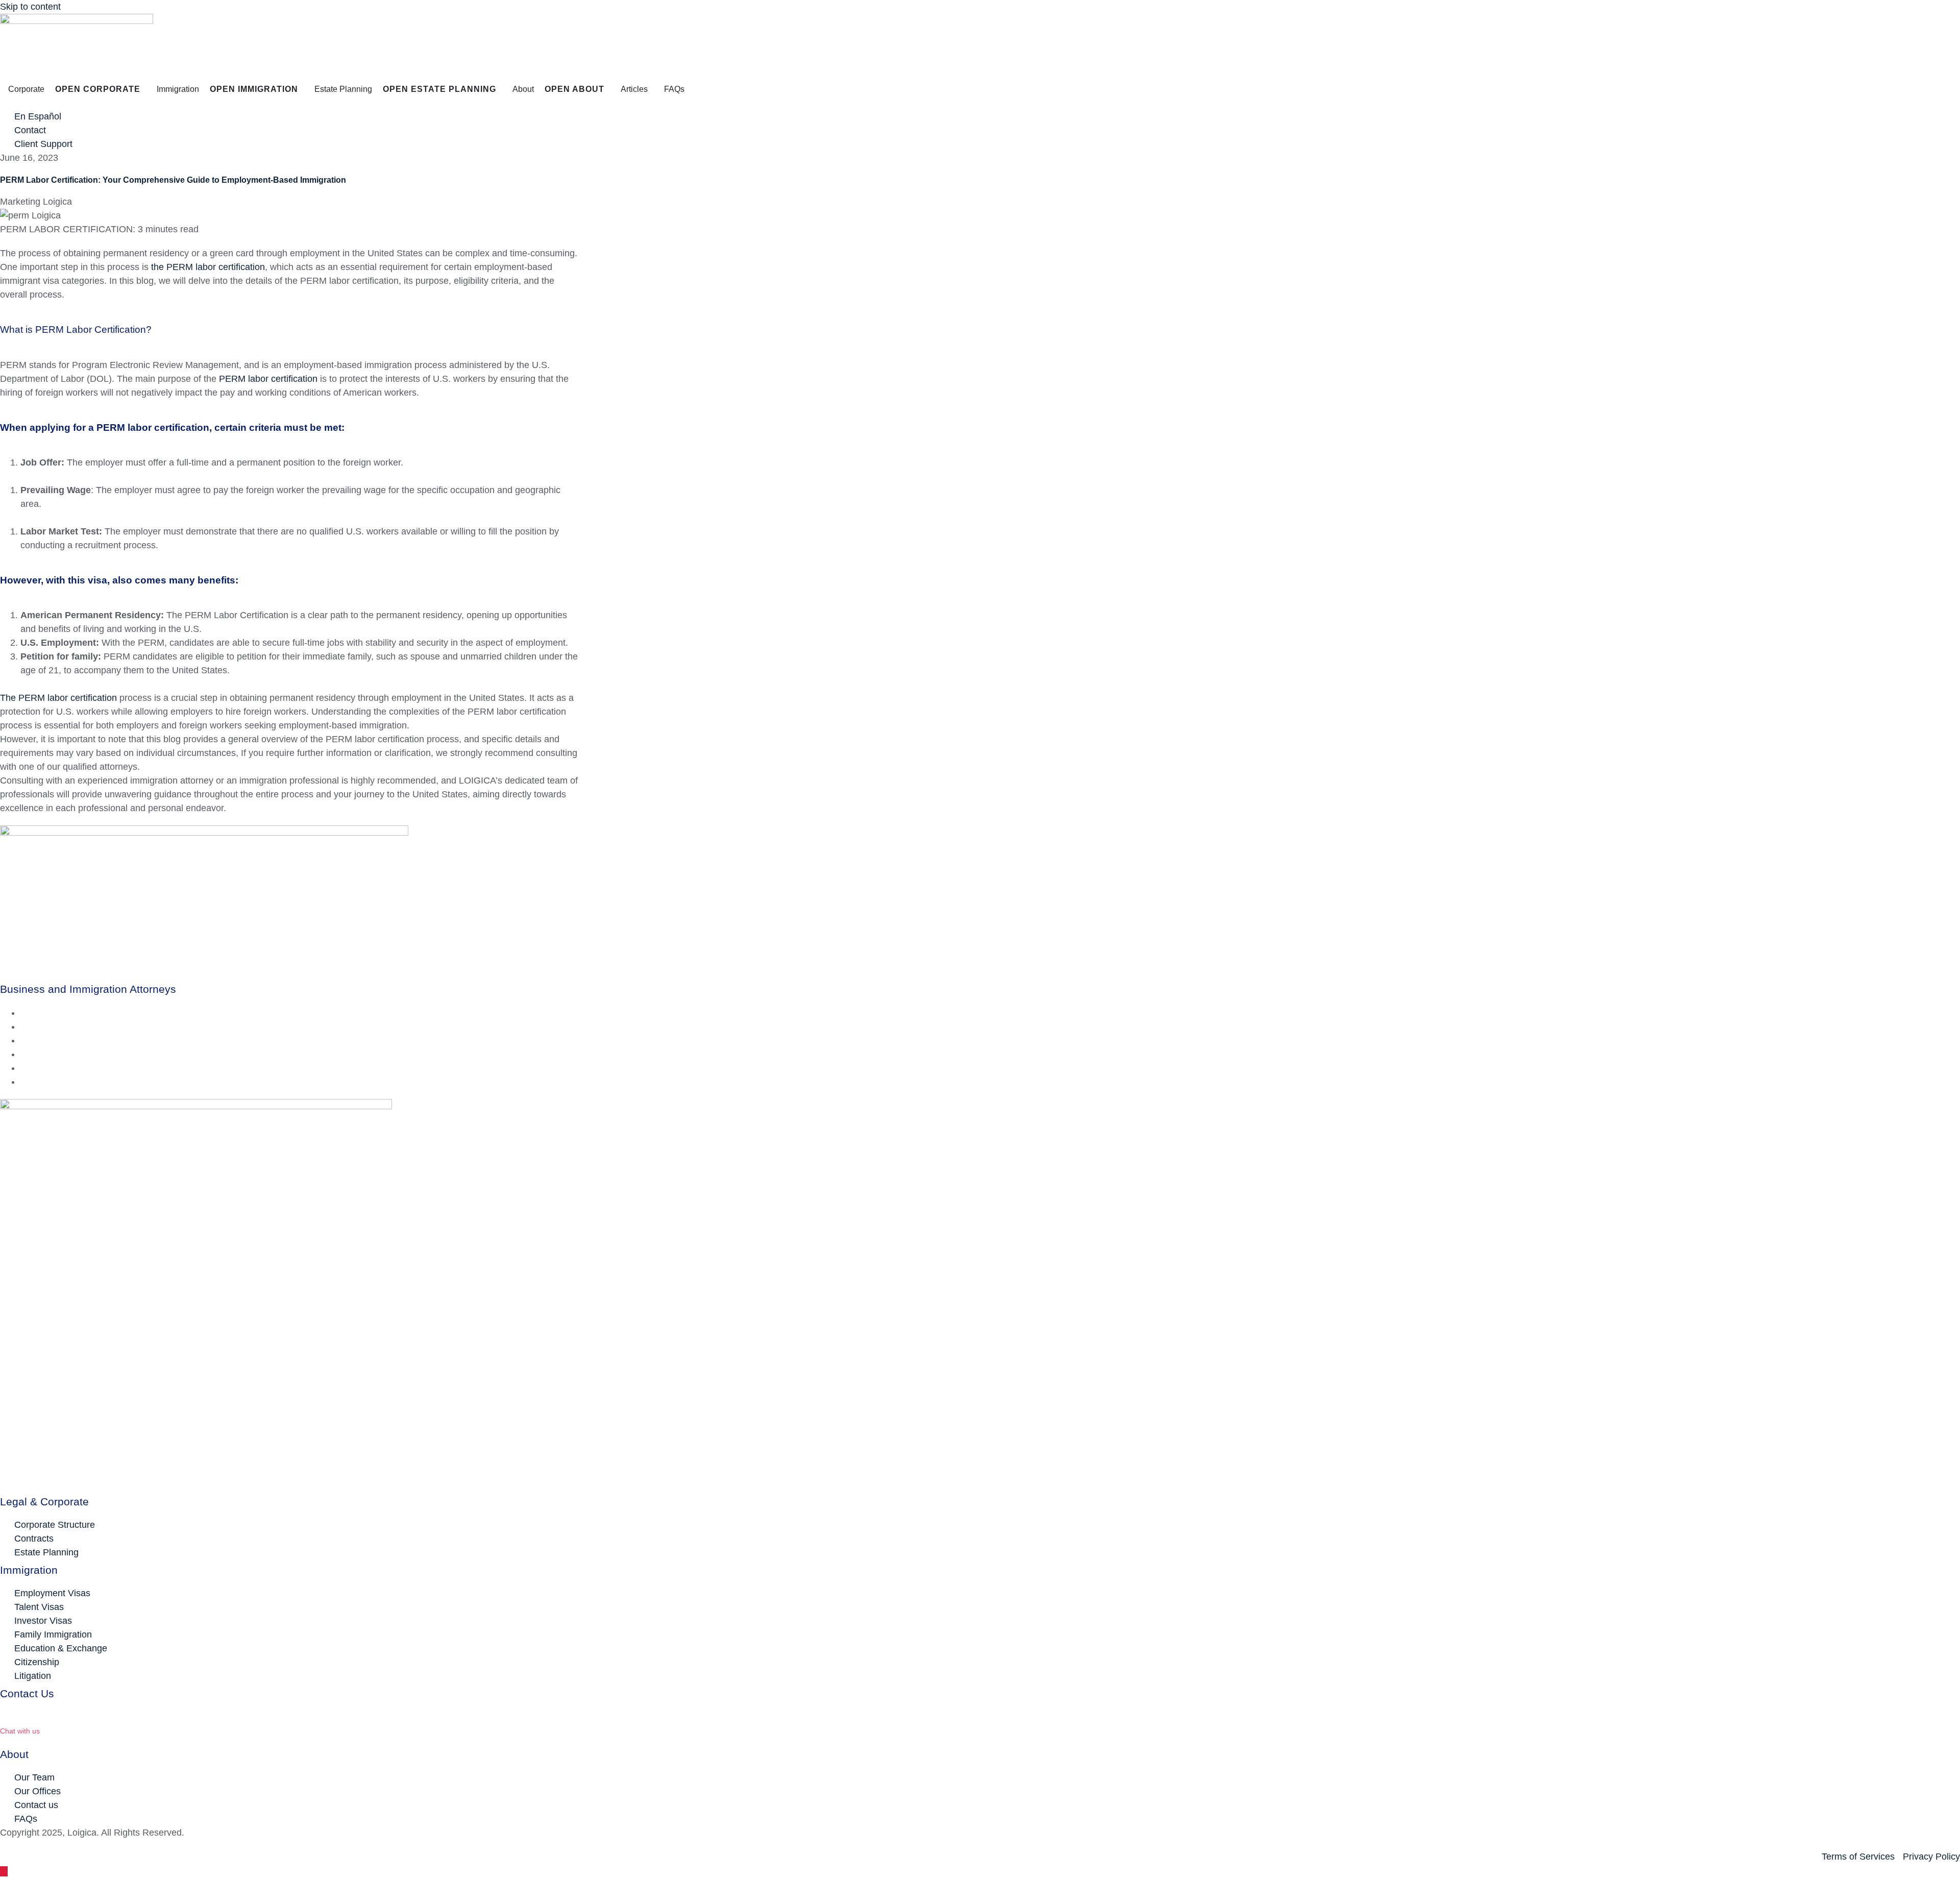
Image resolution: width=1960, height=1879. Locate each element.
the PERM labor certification (208, 267)
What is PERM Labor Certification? (76, 330)
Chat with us (20, 1731)
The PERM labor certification (58, 698)
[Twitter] (24, 1027)
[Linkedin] (24, 1040)
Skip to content (30, 7)
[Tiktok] (24, 1082)
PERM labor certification (268, 379)
